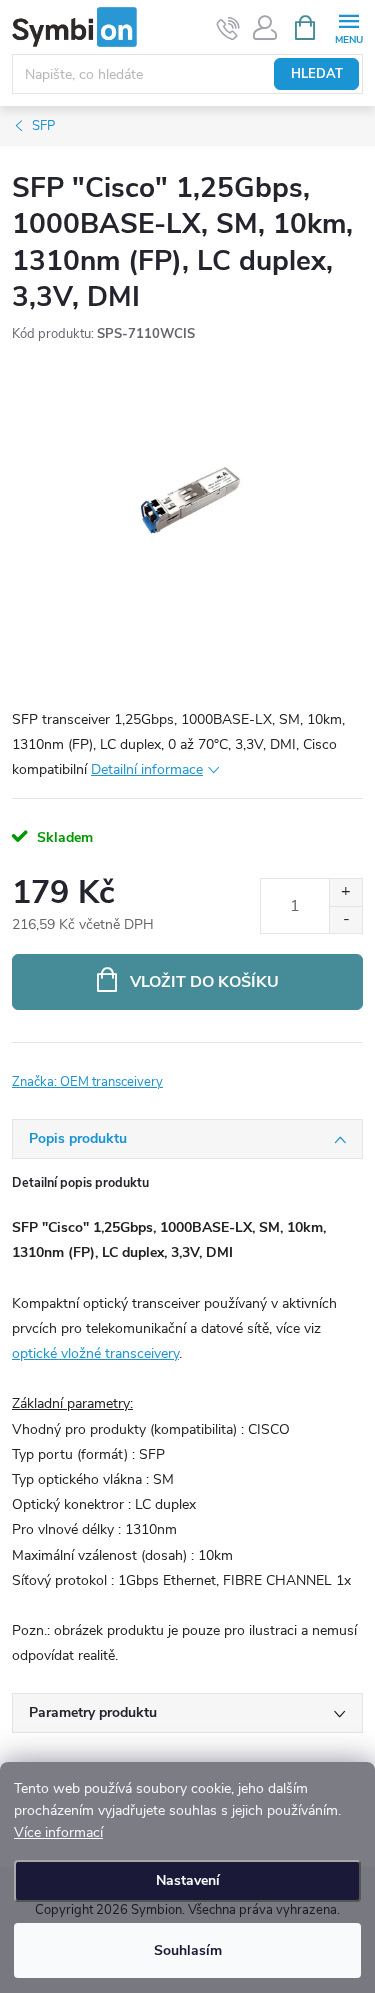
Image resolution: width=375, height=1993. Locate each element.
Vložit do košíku (204, 982)
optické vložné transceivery (95, 1353)
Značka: (87, 1082)
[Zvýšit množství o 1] (345, 892)
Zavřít (118, 1070)
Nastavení (188, 1880)
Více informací (58, 1832)
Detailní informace (147, 769)
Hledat (317, 74)
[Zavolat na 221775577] (228, 28)
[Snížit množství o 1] (345, 919)
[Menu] (348, 26)
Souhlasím (188, 1950)
